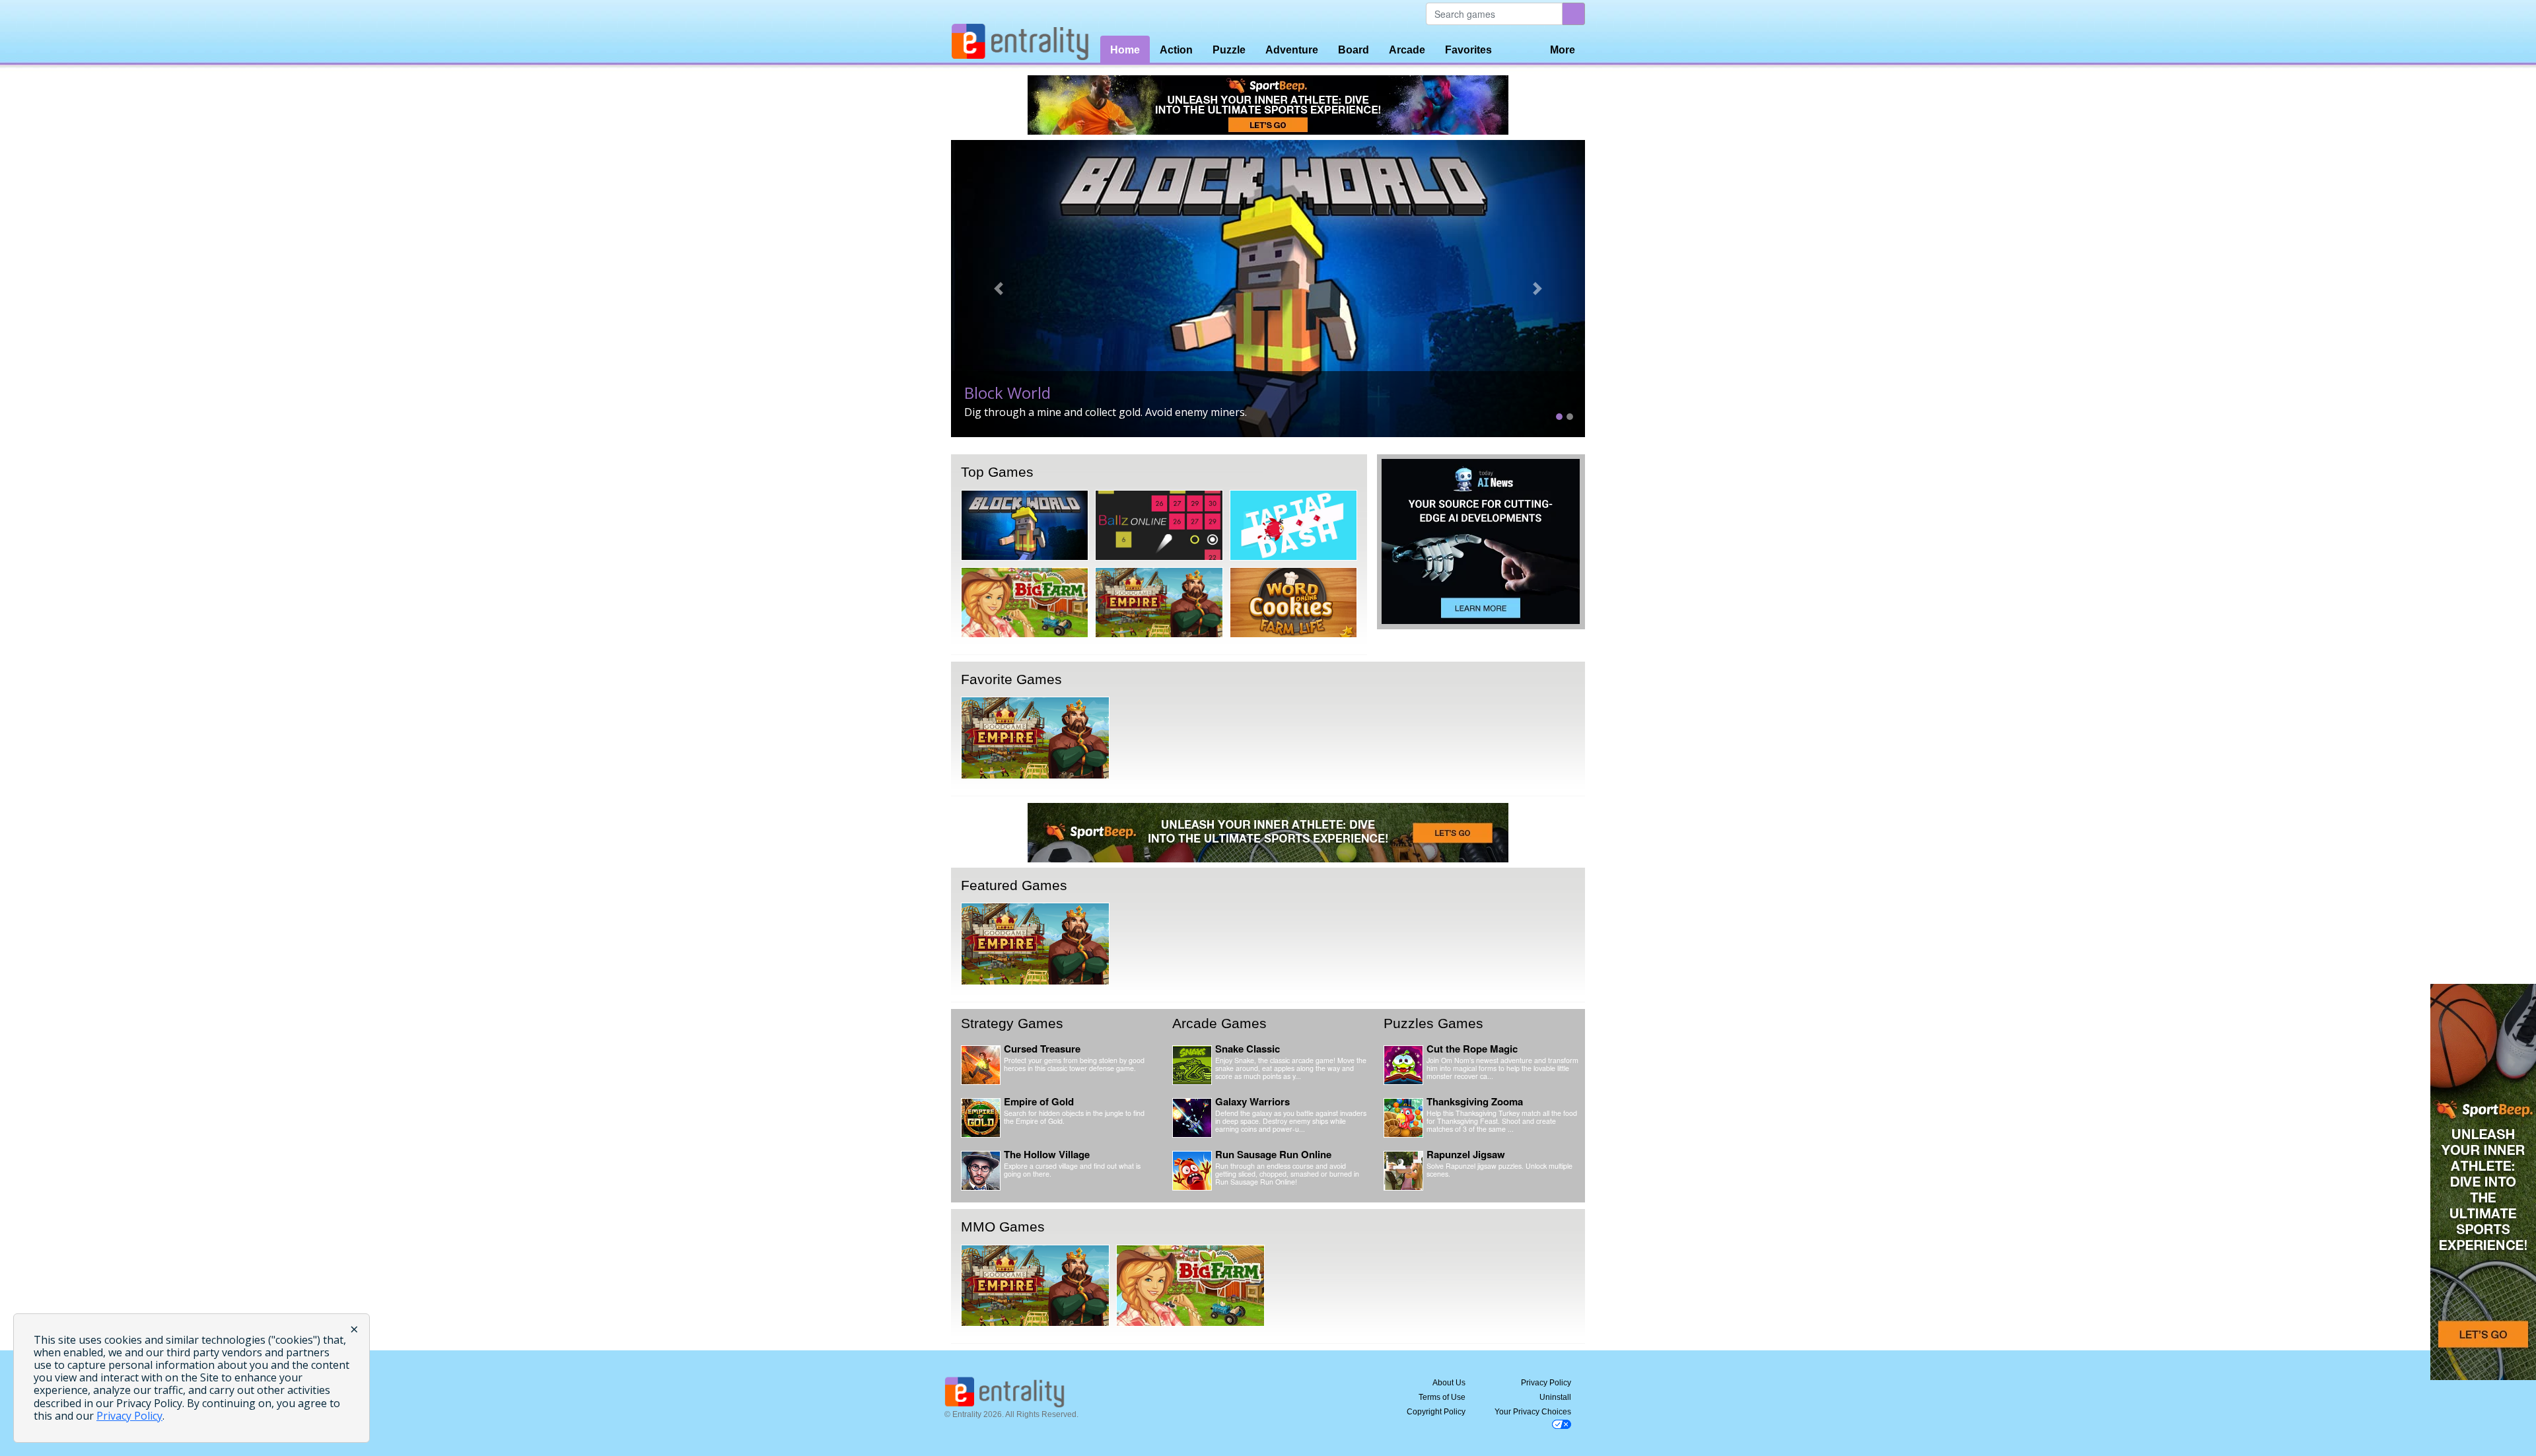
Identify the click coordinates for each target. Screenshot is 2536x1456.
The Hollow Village (1047, 1154)
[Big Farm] (1025, 603)
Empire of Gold (1039, 1101)
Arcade (1407, 50)
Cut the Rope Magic (1472, 1049)
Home (1125, 50)
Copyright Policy (1436, 1412)
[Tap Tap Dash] (1293, 525)
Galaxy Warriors (1252, 1101)
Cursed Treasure (1042, 1049)
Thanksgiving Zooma (1475, 1101)
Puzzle (1229, 50)
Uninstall (1555, 1397)
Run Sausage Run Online (1273, 1154)
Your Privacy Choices (1533, 1412)
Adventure (1292, 50)
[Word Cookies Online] (1293, 603)
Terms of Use (1442, 1397)
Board (1354, 50)
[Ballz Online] (1159, 525)
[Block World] (1025, 525)
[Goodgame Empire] (1159, 603)
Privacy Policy (1546, 1383)
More (1563, 50)
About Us (1449, 1383)
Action (1176, 50)
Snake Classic (1248, 1049)
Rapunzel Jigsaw (1466, 1154)
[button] (999, 289)
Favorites (1468, 50)
